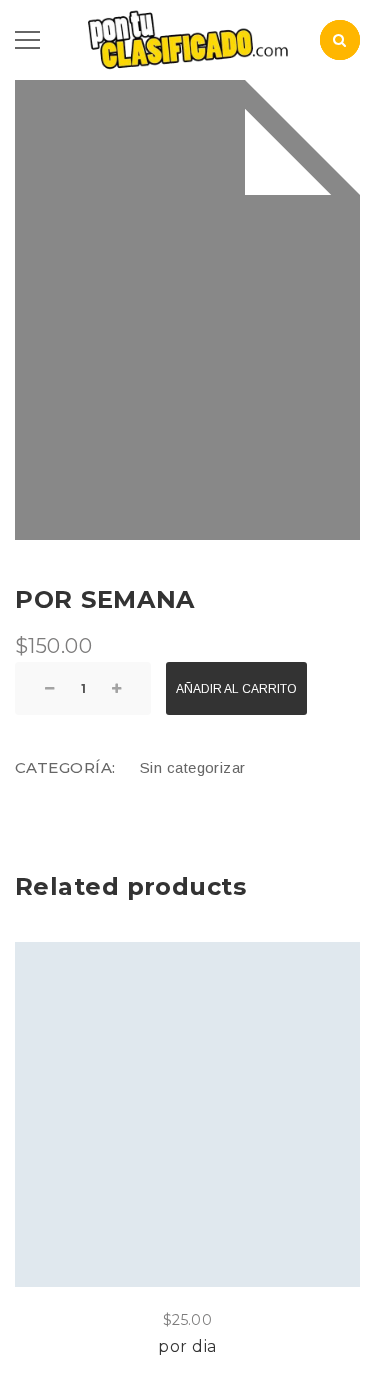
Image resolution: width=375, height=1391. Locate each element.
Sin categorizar (193, 767)
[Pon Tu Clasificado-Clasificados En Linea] (187, 38)
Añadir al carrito (236, 689)
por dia (187, 1346)
